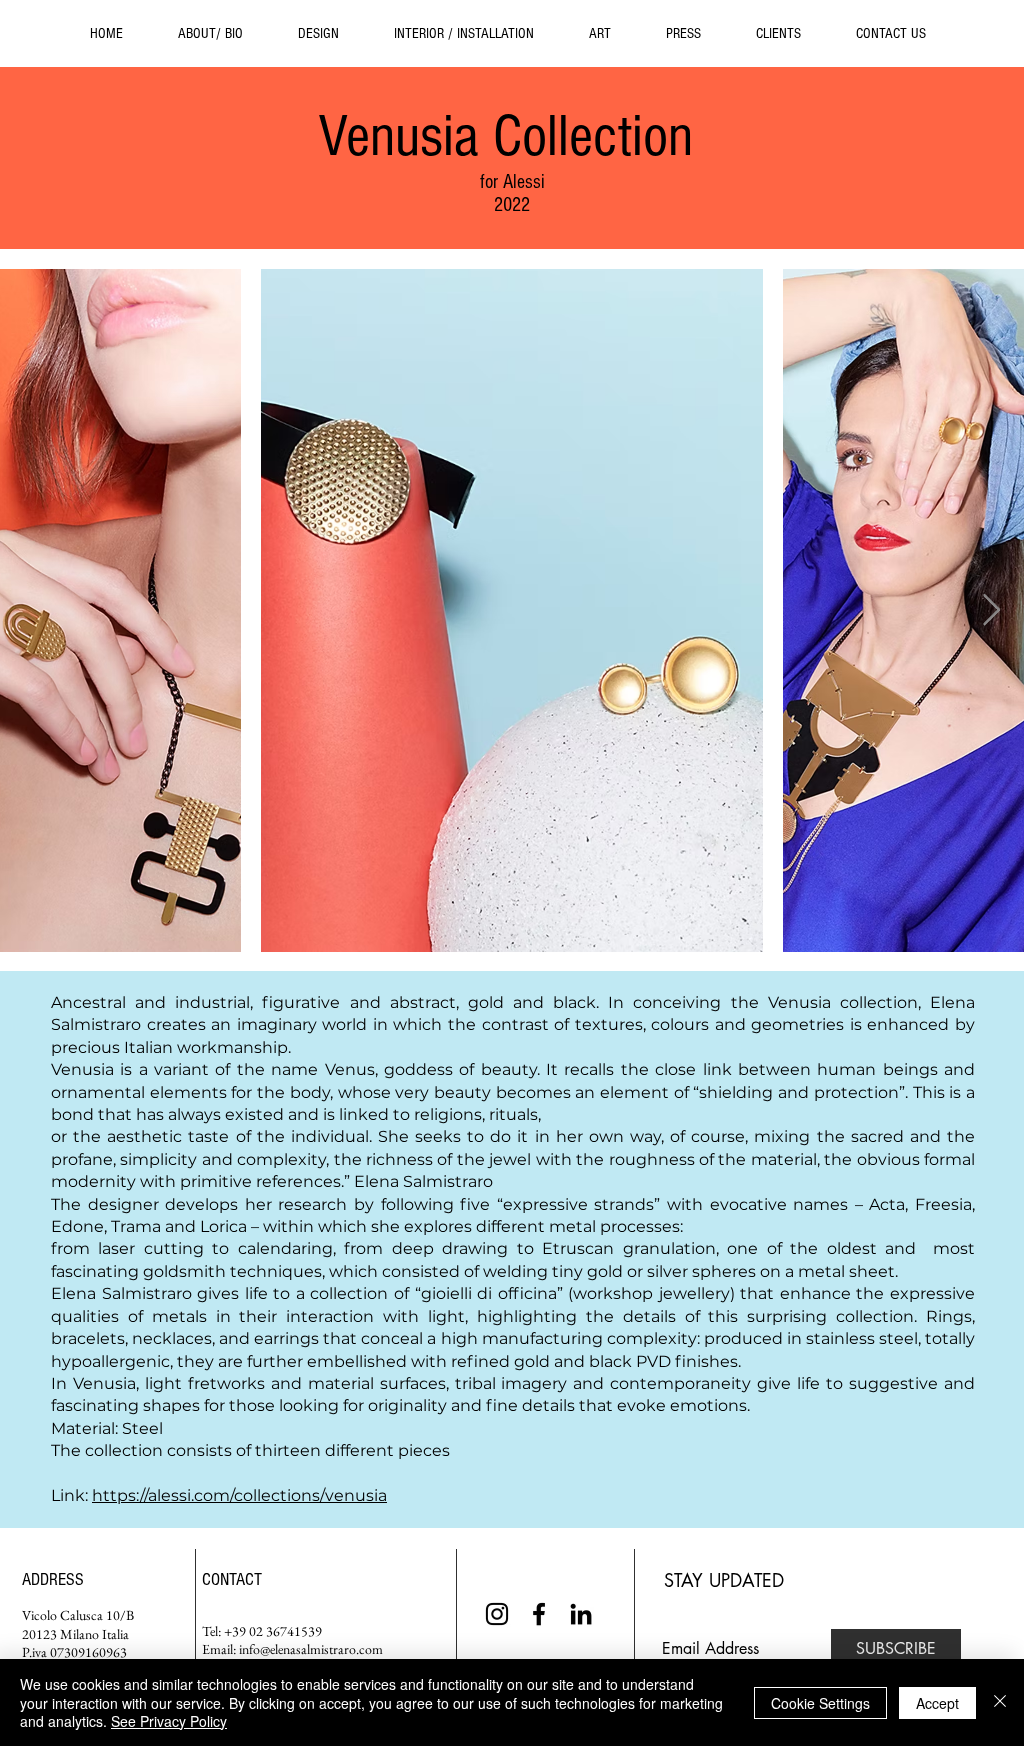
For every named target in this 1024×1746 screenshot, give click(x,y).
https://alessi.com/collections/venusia (239, 1495)
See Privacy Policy (169, 1721)
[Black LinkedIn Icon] (581, 1614)
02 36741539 (285, 1631)
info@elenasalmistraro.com (311, 1649)
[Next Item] (991, 611)
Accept (937, 1703)
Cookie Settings (820, 1703)
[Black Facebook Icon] (539, 1614)
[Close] (1000, 1702)
